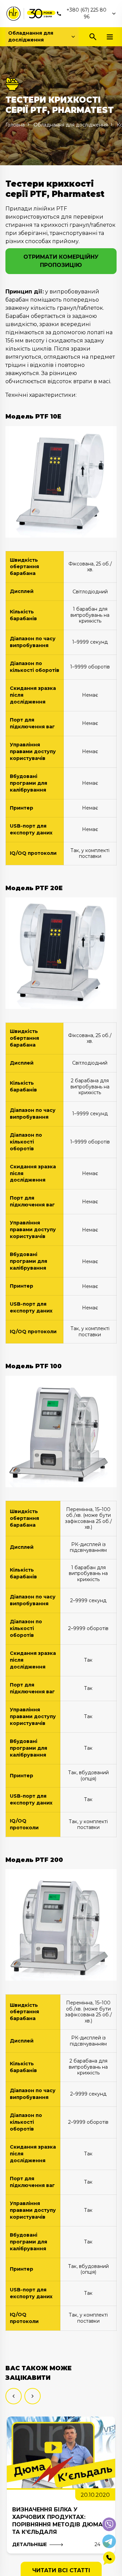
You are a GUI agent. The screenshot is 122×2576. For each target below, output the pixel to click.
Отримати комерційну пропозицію (61, 261)
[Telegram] (109, 2541)
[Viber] (109, 2524)
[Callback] (109, 2558)
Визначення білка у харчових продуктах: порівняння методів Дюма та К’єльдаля (57, 2521)
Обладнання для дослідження (31, 36)
